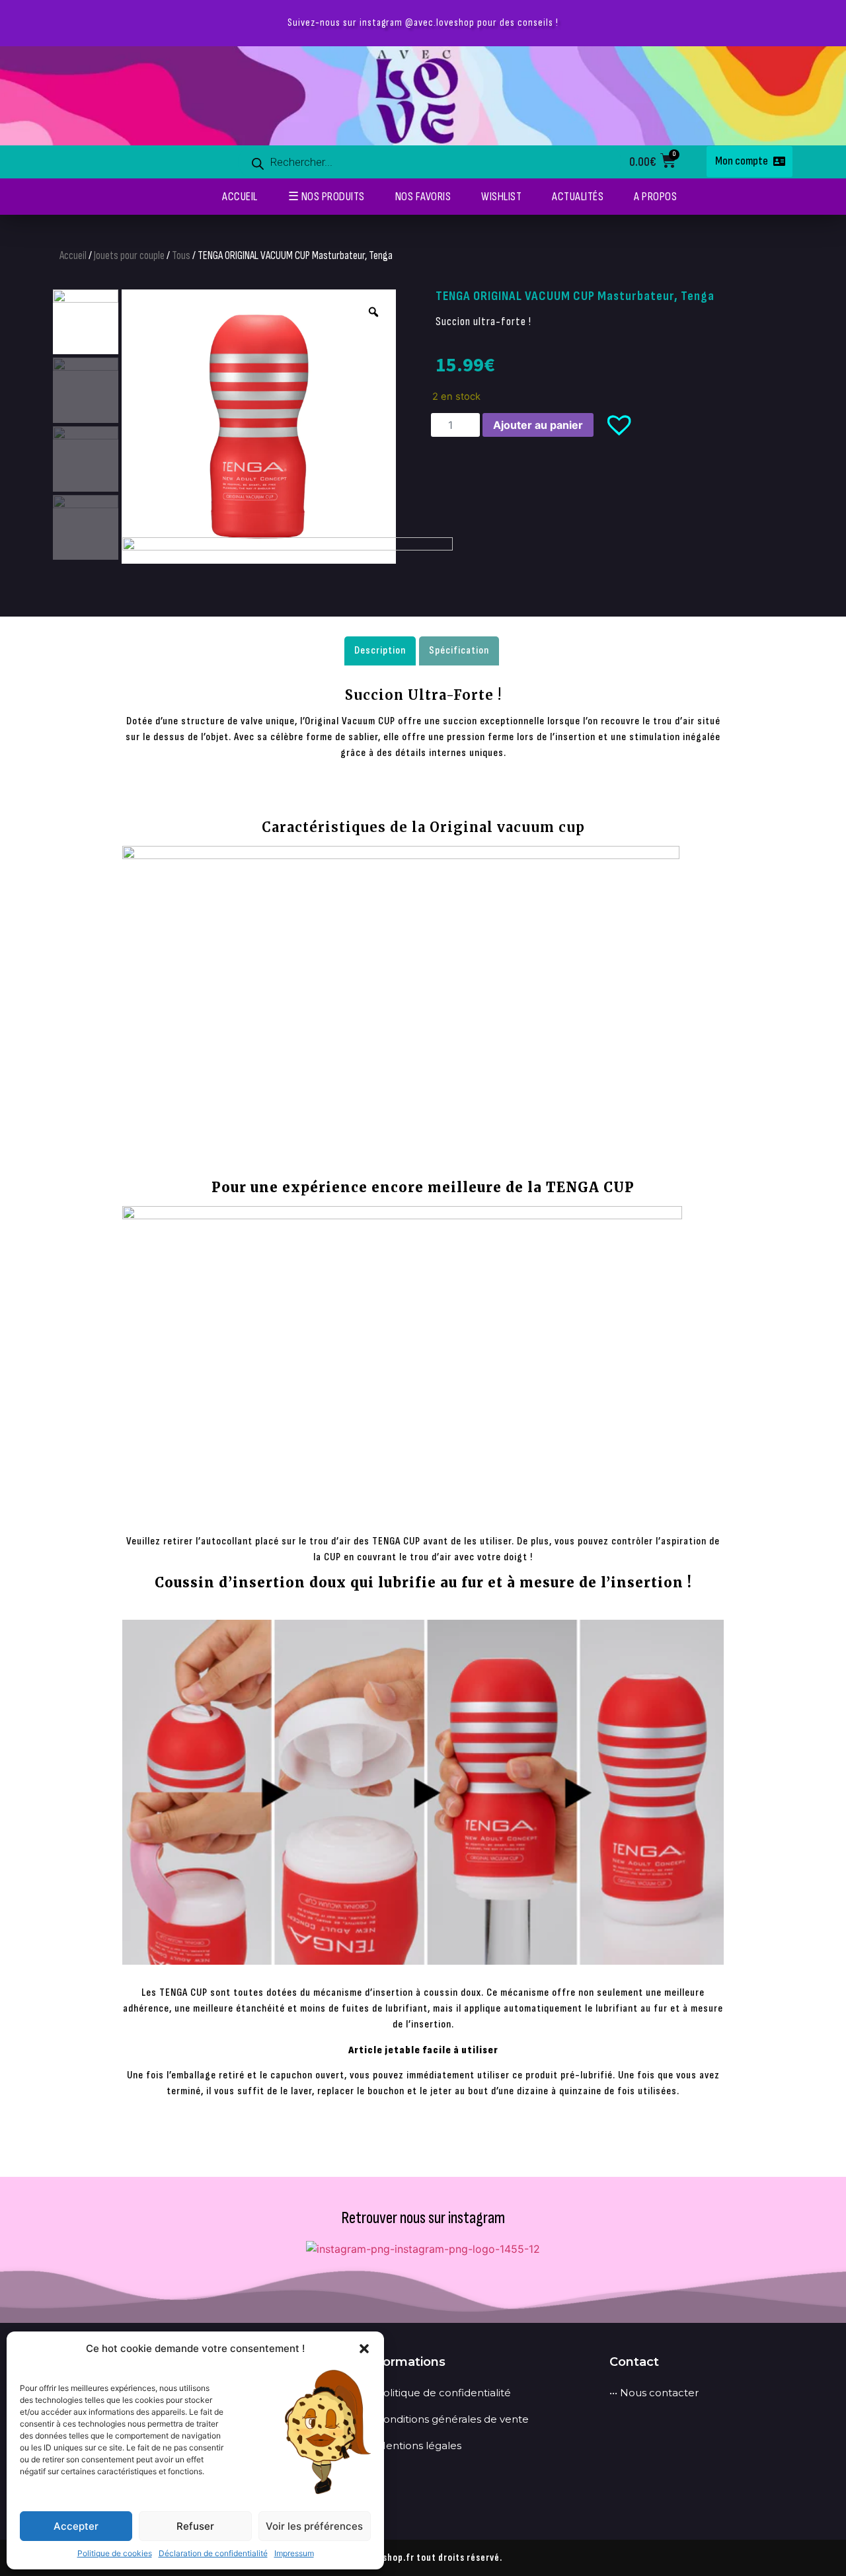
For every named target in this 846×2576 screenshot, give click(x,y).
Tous (181, 256)
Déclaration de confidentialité (213, 2553)
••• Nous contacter (654, 2393)
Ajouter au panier (538, 425)
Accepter (76, 2526)
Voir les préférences (314, 2526)
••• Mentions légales (413, 2445)
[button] (364, 2349)
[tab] (380, 651)
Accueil (73, 256)
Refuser (195, 2526)
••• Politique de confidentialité (438, 2393)
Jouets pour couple (129, 256)
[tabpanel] (423, 1398)
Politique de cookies (115, 2553)
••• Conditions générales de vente (447, 2419)
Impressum (294, 2553)
